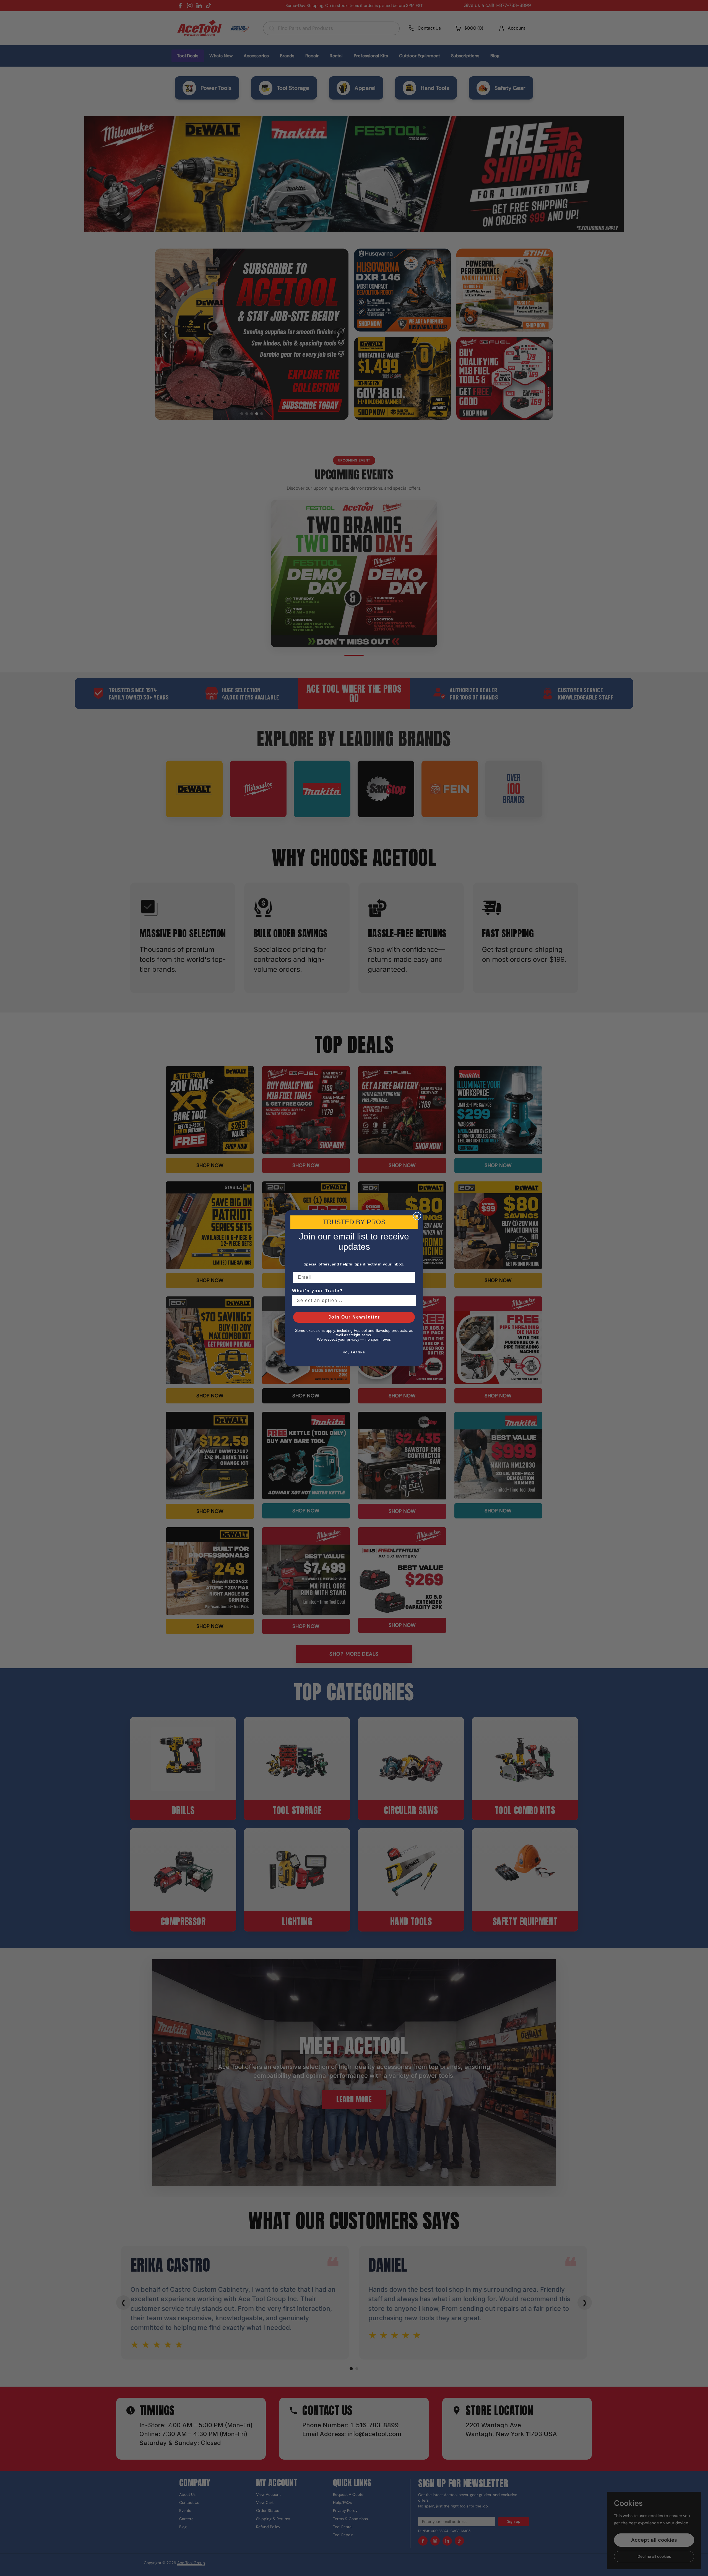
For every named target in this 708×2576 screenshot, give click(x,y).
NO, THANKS (354, 1352)
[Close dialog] (417, 1216)
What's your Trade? (317, 1291)
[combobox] (352, 1301)
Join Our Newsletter (354, 1317)
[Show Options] (411, 1301)
